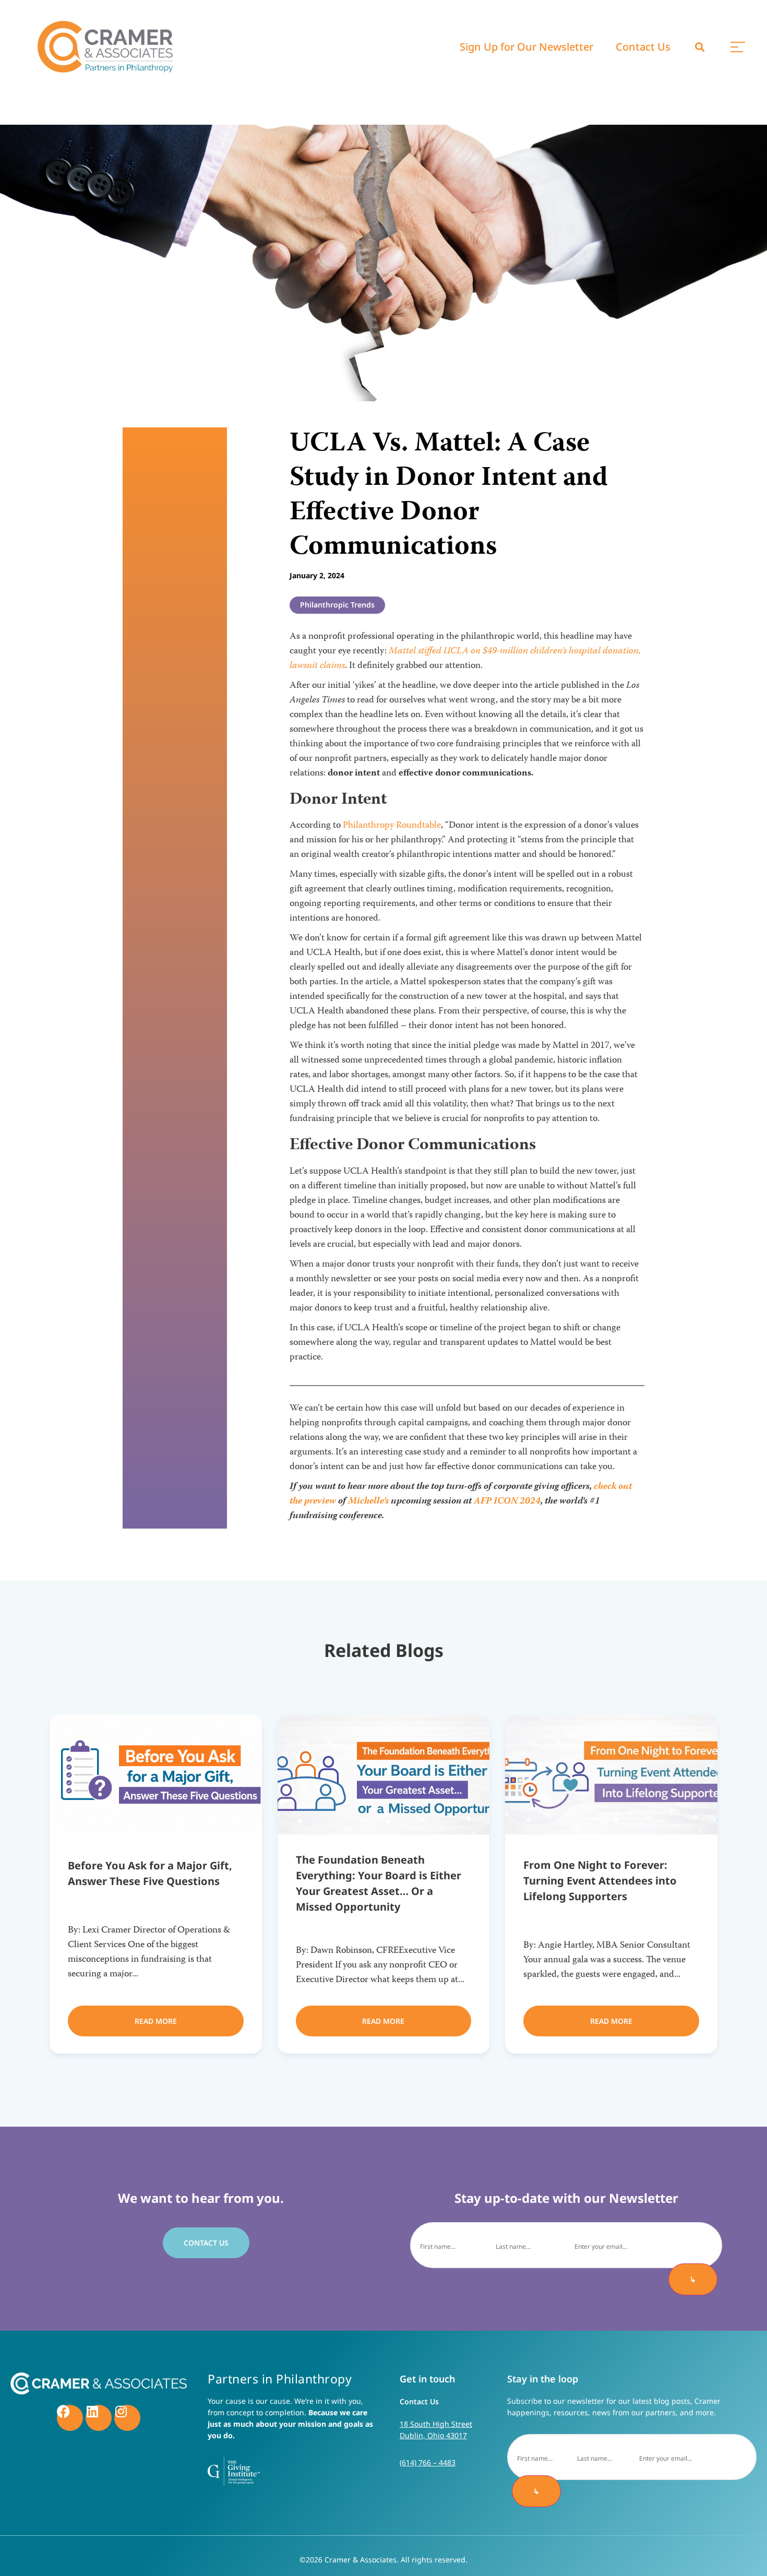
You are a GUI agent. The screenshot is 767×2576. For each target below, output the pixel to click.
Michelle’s (368, 1501)
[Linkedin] (99, 2418)
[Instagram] (127, 2418)
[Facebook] (70, 2418)
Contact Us (643, 47)
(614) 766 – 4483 (428, 2462)
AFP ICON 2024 (507, 1501)
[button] (700, 47)
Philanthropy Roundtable (392, 826)
